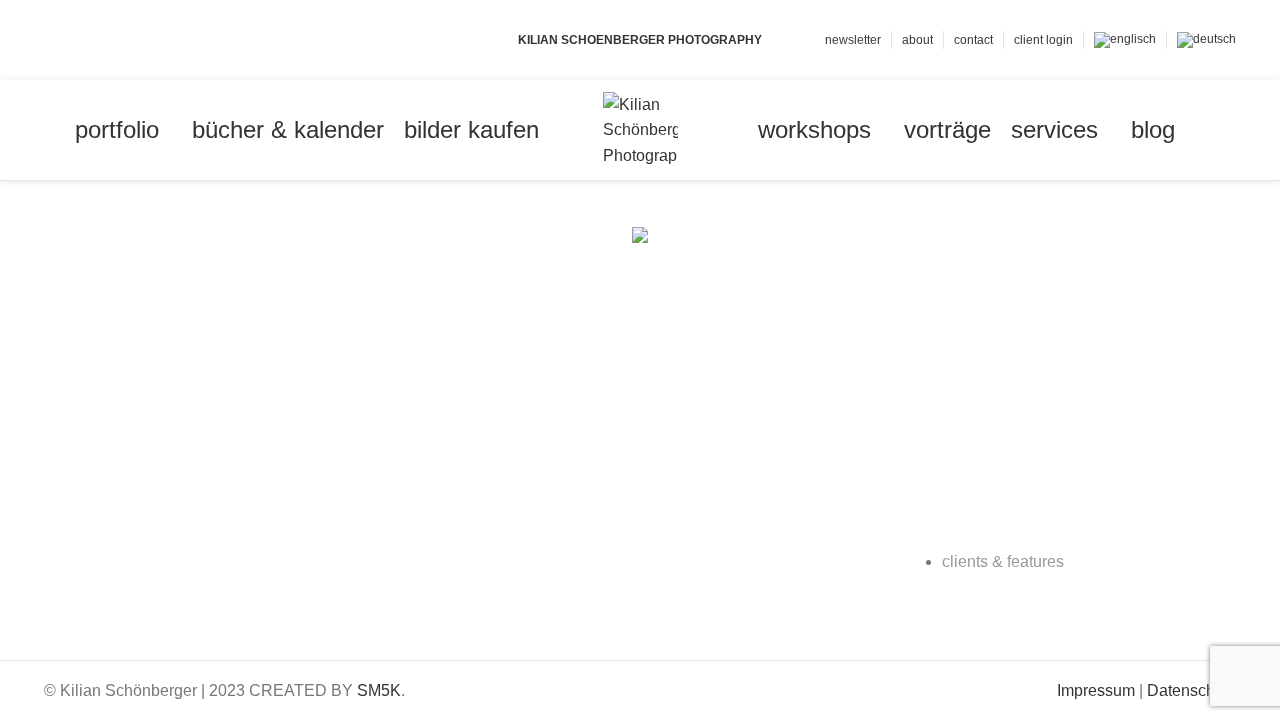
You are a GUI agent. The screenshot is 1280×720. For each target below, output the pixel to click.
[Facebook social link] (55, 40)
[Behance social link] (124, 40)
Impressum (1096, 690)
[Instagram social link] (101, 40)
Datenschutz (1191, 690)
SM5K (379, 690)
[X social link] (78, 40)
